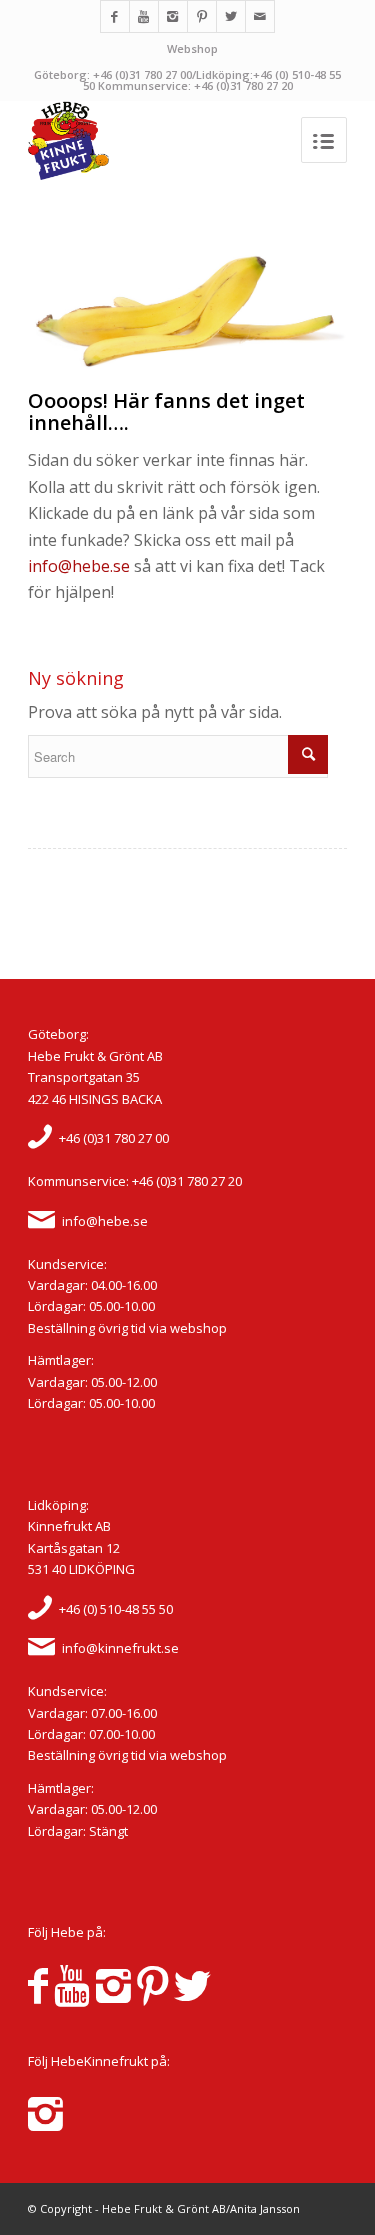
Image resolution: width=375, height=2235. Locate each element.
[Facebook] (115, 16)
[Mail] (260, 16)
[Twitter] (231, 16)
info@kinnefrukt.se (120, 1648)
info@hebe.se (79, 566)
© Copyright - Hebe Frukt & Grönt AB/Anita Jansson (164, 2208)
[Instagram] (173, 16)
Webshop (192, 48)
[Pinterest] (202, 16)
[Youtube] (144, 16)
